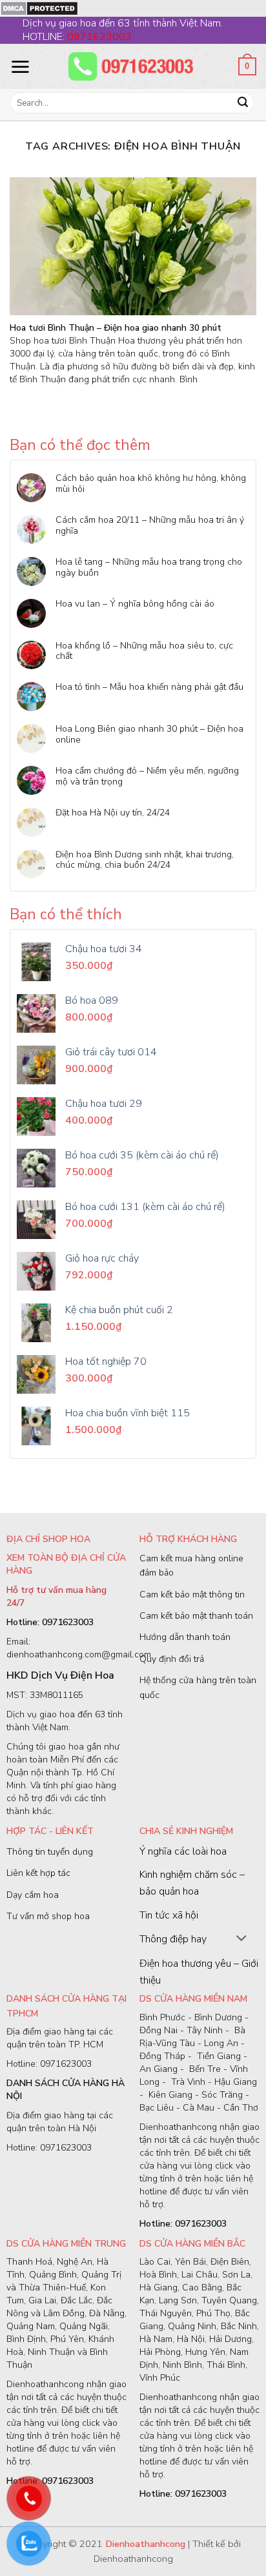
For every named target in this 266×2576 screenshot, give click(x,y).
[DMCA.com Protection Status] (39, 8)
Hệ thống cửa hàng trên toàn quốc (198, 1687)
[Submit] (243, 103)
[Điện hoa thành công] (133, 66)
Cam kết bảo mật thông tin (192, 1595)
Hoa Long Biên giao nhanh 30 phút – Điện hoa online (149, 735)
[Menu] (20, 66)
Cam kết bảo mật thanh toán (196, 1616)
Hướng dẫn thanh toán (185, 1637)
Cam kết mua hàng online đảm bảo (191, 1566)
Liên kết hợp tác (38, 1873)
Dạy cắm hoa (33, 1895)
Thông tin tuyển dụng (50, 1852)
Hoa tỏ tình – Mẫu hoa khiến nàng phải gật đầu (149, 688)
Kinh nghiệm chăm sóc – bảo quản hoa (192, 1883)
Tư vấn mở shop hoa (48, 1916)
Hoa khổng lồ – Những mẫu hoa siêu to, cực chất (144, 652)
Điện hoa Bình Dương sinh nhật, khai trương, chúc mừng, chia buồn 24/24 (145, 861)
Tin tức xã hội (169, 1915)
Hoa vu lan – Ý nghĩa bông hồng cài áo (135, 604)
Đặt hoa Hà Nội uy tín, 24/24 (113, 813)
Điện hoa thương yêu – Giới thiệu (199, 1972)
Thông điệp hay (173, 1939)
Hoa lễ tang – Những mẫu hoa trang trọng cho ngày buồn (149, 568)
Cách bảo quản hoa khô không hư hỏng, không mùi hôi (151, 484)
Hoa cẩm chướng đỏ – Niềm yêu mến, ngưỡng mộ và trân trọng (147, 777)
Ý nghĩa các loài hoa (183, 1851)
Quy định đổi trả (172, 1659)
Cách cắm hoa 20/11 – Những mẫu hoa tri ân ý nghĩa (150, 526)
